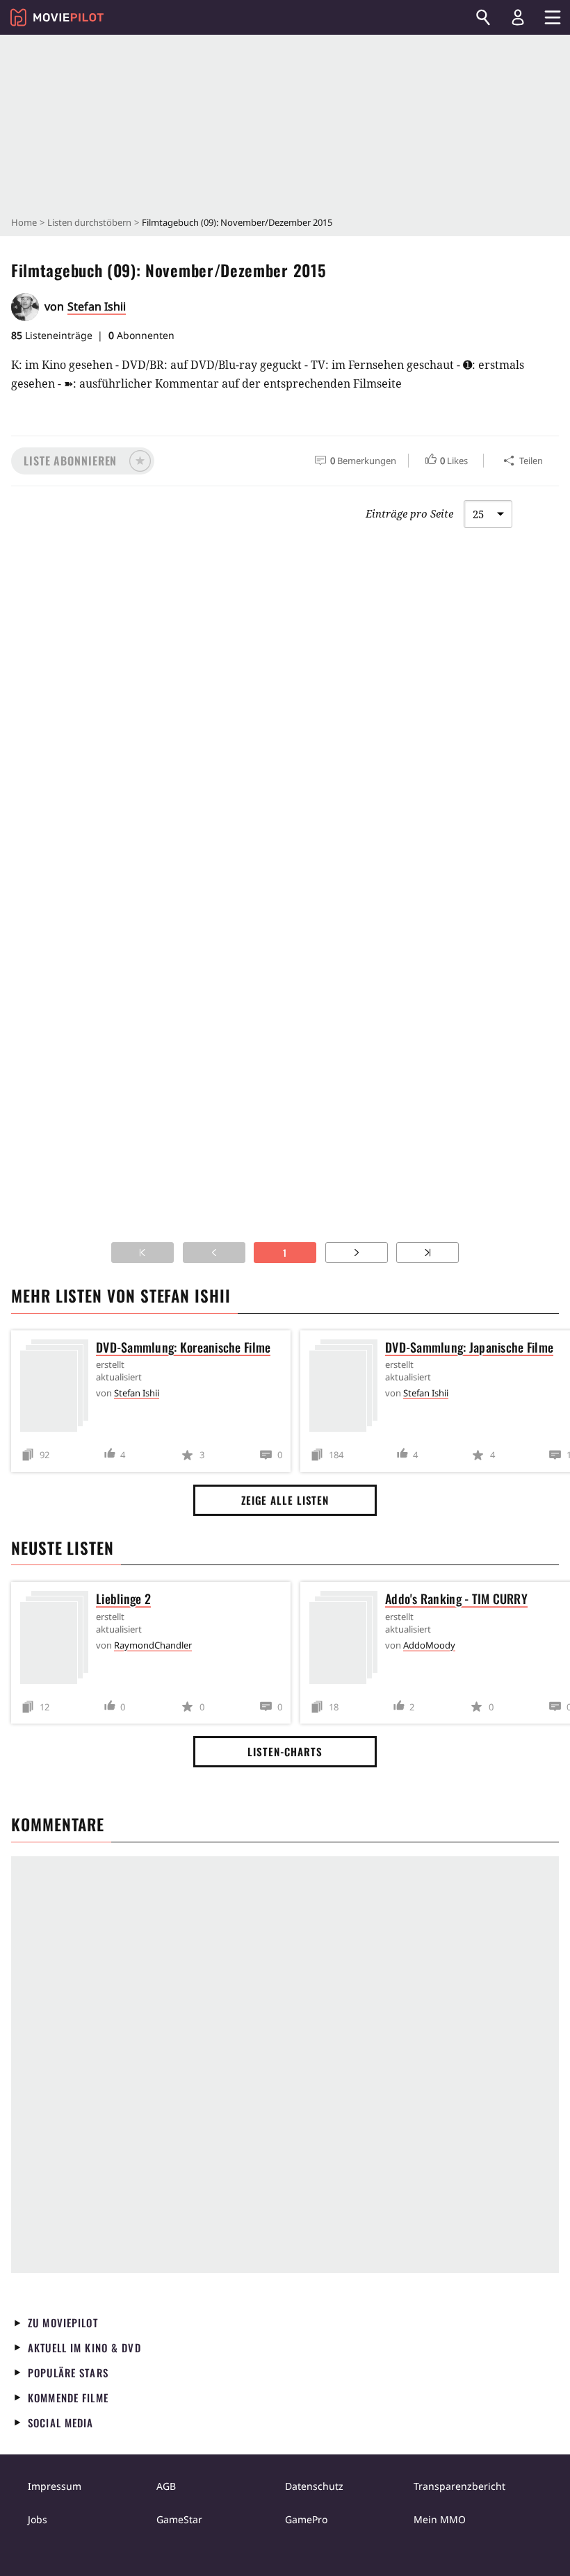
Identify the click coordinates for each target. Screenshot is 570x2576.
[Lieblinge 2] (58, 1640)
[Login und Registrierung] (518, 17)
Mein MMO (440, 2519)
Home (24, 222)
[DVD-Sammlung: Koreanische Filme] (58, 1388)
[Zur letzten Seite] (427, 1253)
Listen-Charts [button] (285, 1751)
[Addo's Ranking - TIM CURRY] (347, 1640)
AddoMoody (429, 1645)
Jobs (38, 2519)
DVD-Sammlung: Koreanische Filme (183, 1347)
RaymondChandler (153, 1645)
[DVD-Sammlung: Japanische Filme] (347, 1388)
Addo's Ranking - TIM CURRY (456, 1599)
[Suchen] (483, 17)
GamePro (306, 2519)
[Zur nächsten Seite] (357, 1253)
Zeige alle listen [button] (285, 1500)
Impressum (55, 2486)
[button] (83, 461)
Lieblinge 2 (123, 1599)
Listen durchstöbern (89, 222)
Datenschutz (314, 2486)
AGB (166, 2486)
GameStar (179, 2519)
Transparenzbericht (459, 2486)
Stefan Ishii (97, 306)
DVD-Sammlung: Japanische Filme (469, 1347)
